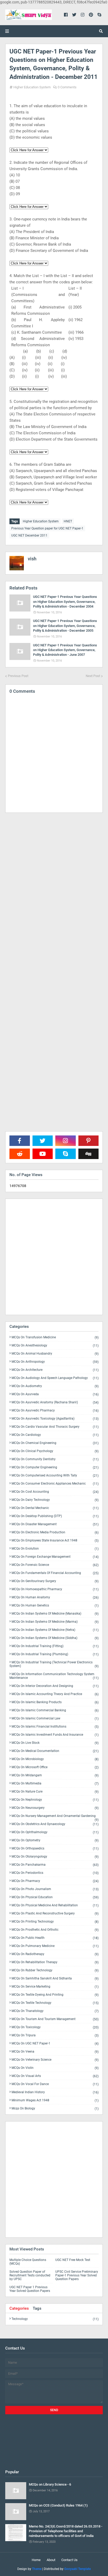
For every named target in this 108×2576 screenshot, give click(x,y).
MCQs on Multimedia (55, 1784)
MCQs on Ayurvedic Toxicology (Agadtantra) (55, 1419)
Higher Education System (32, 87)
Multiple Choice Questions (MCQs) (28, 2262)
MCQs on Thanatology (55, 2011)
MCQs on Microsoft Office (55, 1767)
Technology (55, 2319)
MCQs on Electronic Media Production (55, 1532)
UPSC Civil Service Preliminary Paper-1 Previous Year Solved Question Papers (77, 2275)
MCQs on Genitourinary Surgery (55, 1581)
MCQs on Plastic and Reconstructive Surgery (55, 1914)
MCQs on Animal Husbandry (55, 1354)
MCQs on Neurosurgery (55, 1808)
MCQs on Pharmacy (55, 1881)
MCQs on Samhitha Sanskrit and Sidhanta (55, 1979)
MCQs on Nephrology (55, 1800)
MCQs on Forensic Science (55, 1565)
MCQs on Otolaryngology (55, 1857)
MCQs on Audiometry (55, 1386)
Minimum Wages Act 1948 (55, 2100)
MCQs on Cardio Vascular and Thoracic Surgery (55, 1427)
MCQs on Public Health (55, 1938)
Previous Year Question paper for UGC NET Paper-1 (47, 528)
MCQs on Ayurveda (55, 1394)
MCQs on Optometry (55, 1840)
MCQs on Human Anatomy (55, 1597)
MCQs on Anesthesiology (55, 1346)
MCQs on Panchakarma (55, 1865)
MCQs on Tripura (55, 2035)
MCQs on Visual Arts (55, 2076)
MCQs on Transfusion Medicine (55, 1337)
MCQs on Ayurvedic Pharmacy (55, 1411)
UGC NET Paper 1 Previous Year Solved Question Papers (30, 2289)
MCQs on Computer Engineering (55, 1467)
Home (36, 2560)
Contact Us (69, 2560)
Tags (37, 2308)
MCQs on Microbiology (55, 1759)
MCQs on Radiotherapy (55, 1954)
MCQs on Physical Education (55, 1897)
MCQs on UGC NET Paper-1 (55, 2044)
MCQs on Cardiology (55, 1435)
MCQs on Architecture (55, 1370)
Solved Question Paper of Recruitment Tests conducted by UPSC (30, 2275)
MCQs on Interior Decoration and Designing (55, 1686)
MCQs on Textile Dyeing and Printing (55, 1995)
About (51, 2560)
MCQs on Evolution (55, 1549)
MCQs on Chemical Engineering (55, 1443)
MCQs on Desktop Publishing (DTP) (55, 1516)
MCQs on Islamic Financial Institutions (55, 1727)
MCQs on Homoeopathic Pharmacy (55, 1589)
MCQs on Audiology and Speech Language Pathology (55, 1378)
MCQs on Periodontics (55, 1873)
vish (32, 559)
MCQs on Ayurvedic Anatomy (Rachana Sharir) (55, 1402)
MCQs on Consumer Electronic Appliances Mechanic (55, 1484)
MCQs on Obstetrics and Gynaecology (55, 1824)
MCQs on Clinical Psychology (55, 1451)
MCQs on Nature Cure (55, 1792)
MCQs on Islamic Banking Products (55, 1702)
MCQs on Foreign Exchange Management (55, 1557)
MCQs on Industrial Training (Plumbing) (55, 1654)
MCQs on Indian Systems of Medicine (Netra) (55, 1630)
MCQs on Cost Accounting (55, 1492)
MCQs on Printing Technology (55, 1922)
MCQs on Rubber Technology (55, 1970)
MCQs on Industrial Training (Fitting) (55, 1646)
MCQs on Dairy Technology (55, 1500)
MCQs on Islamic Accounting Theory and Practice (55, 1694)
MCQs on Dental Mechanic (55, 1508)
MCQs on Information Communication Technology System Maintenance (54, 1676)
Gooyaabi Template (77, 2569)
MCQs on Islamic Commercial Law (55, 1719)
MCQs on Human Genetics (55, 1606)
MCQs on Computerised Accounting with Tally (55, 1476)
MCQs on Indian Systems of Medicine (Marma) (55, 1622)
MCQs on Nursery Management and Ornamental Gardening (55, 1817)
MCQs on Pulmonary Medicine (55, 1946)
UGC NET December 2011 (29, 535)
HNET (68, 521)
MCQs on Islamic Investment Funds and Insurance (55, 1735)
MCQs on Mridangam (55, 1775)
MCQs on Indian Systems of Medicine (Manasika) (55, 1614)
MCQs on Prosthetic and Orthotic (55, 1930)
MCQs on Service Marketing (55, 1987)
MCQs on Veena (55, 2052)
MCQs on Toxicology (55, 2027)
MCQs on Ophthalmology (55, 1832)
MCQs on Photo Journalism (55, 1889)
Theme (37, 2569)
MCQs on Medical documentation (55, 1751)
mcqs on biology (55, 2108)
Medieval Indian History (55, 2092)
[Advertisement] (54, 1036)
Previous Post (18, 676)
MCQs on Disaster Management (55, 1524)
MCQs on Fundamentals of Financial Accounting (55, 1573)
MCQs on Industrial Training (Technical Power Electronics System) (54, 1664)
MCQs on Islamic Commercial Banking (55, 1710)
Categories (19, 2308)
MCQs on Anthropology (55, 1362)
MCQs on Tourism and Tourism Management (55, 2019)
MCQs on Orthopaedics (55, 1849)
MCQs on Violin (55, 2068)
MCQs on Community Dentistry (55, 1459)
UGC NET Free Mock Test (73, 2260)
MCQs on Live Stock (55, 1743)
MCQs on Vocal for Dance (55, 2084)
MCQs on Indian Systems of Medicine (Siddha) (55, 1638)
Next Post (93, 676)
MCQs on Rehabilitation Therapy (55, 1962)
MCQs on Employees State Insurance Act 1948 (55, 1541)
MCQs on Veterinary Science (55, 2060)
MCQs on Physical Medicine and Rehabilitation (55, 1905)
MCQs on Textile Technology (55, 2003)
